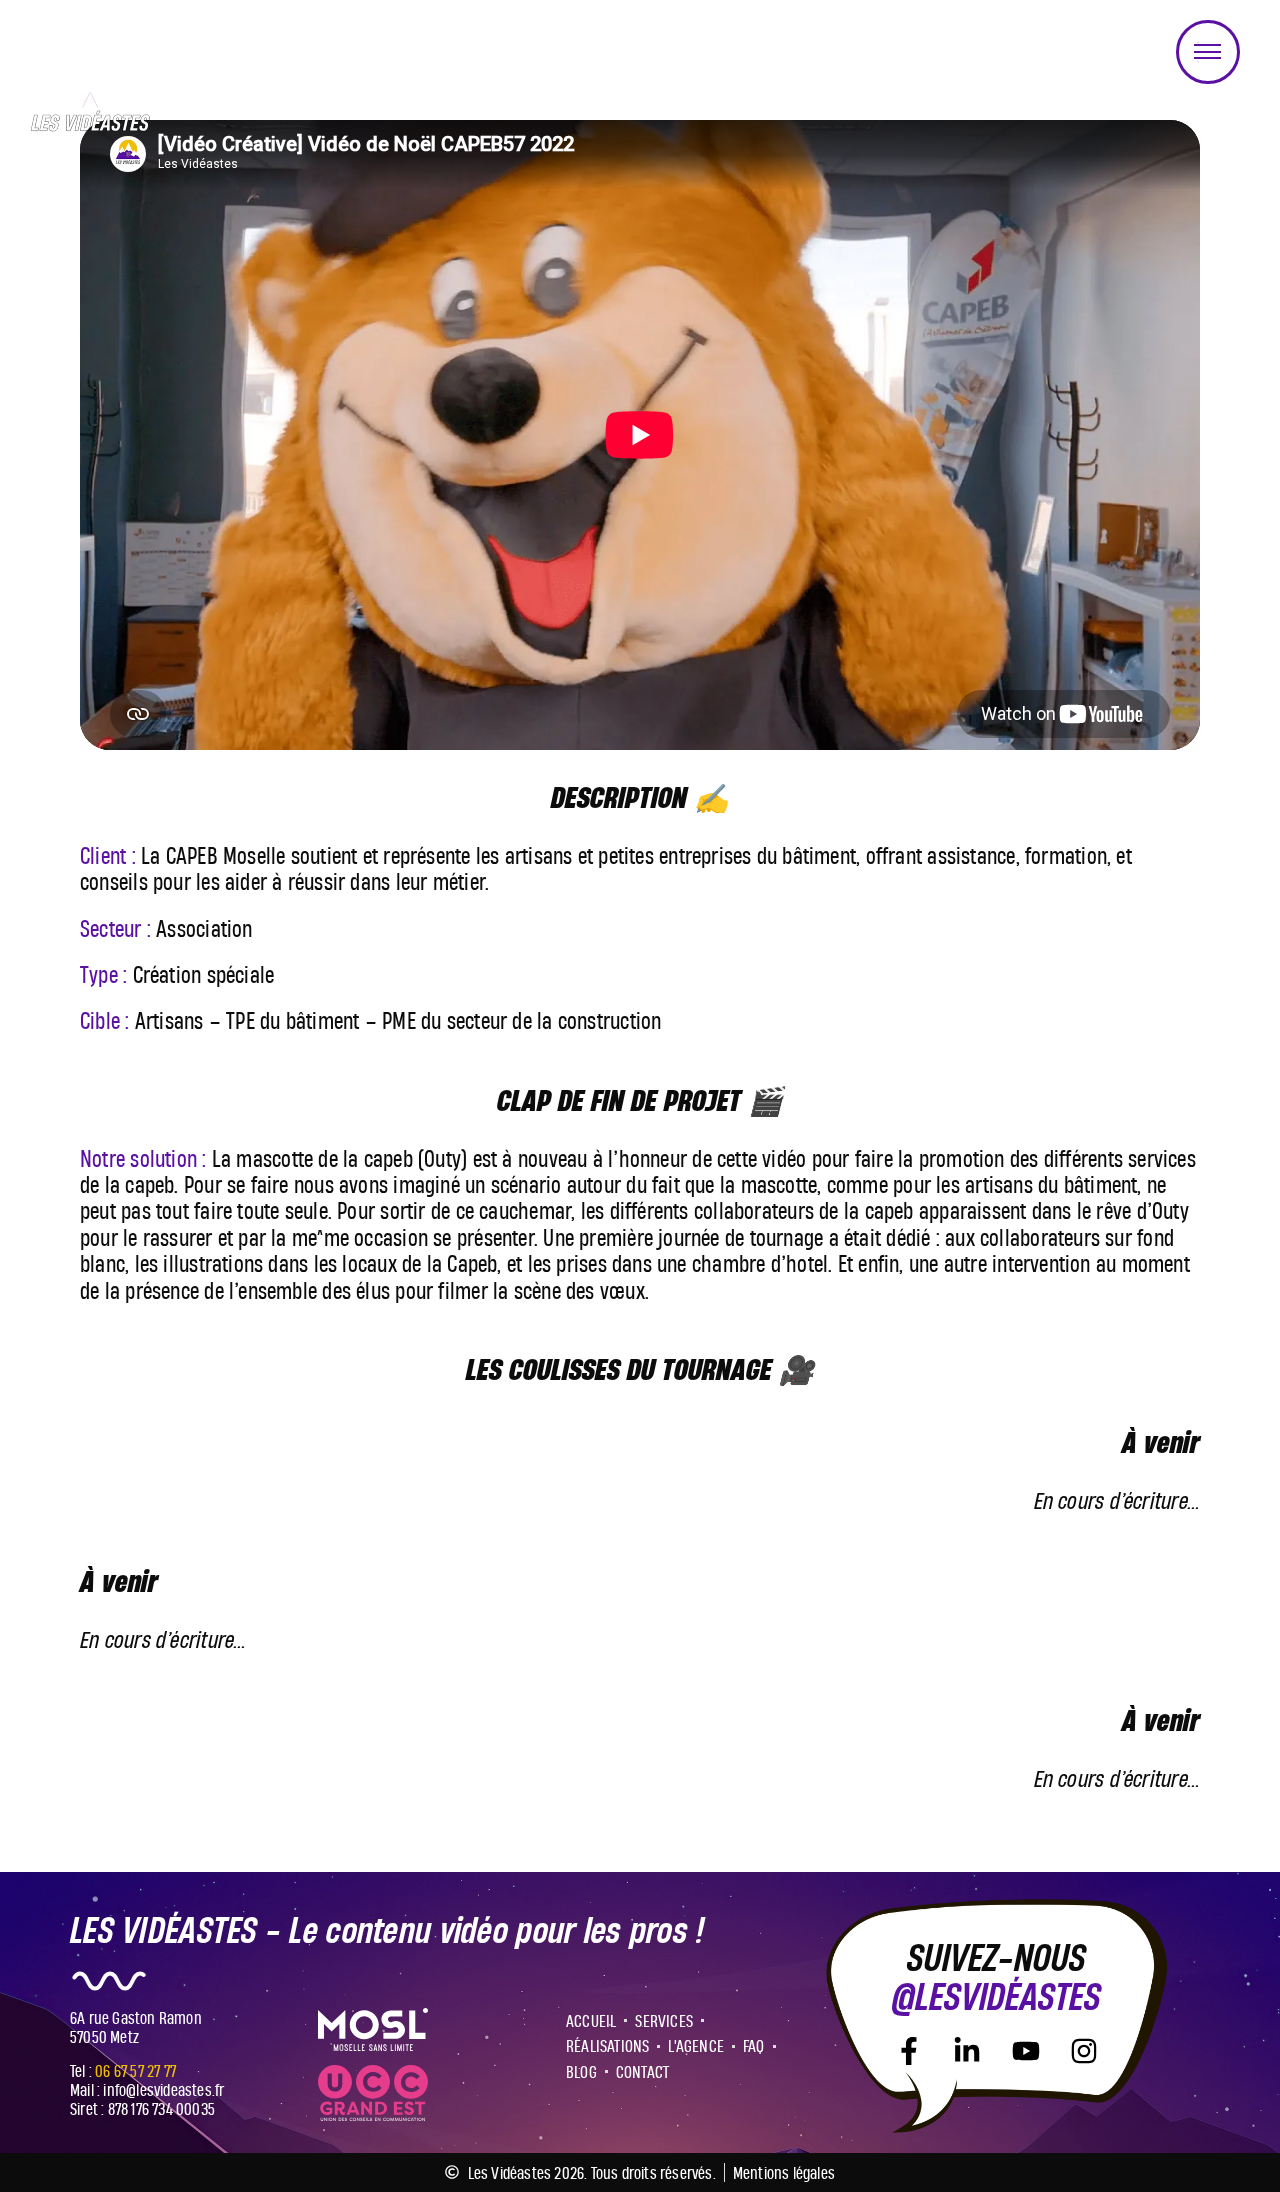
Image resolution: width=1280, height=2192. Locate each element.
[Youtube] (1026, 2051)
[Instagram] (1084, 2051)
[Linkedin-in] (967, 2051)
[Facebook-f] (909, 2051)
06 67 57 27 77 (135, 2070)
